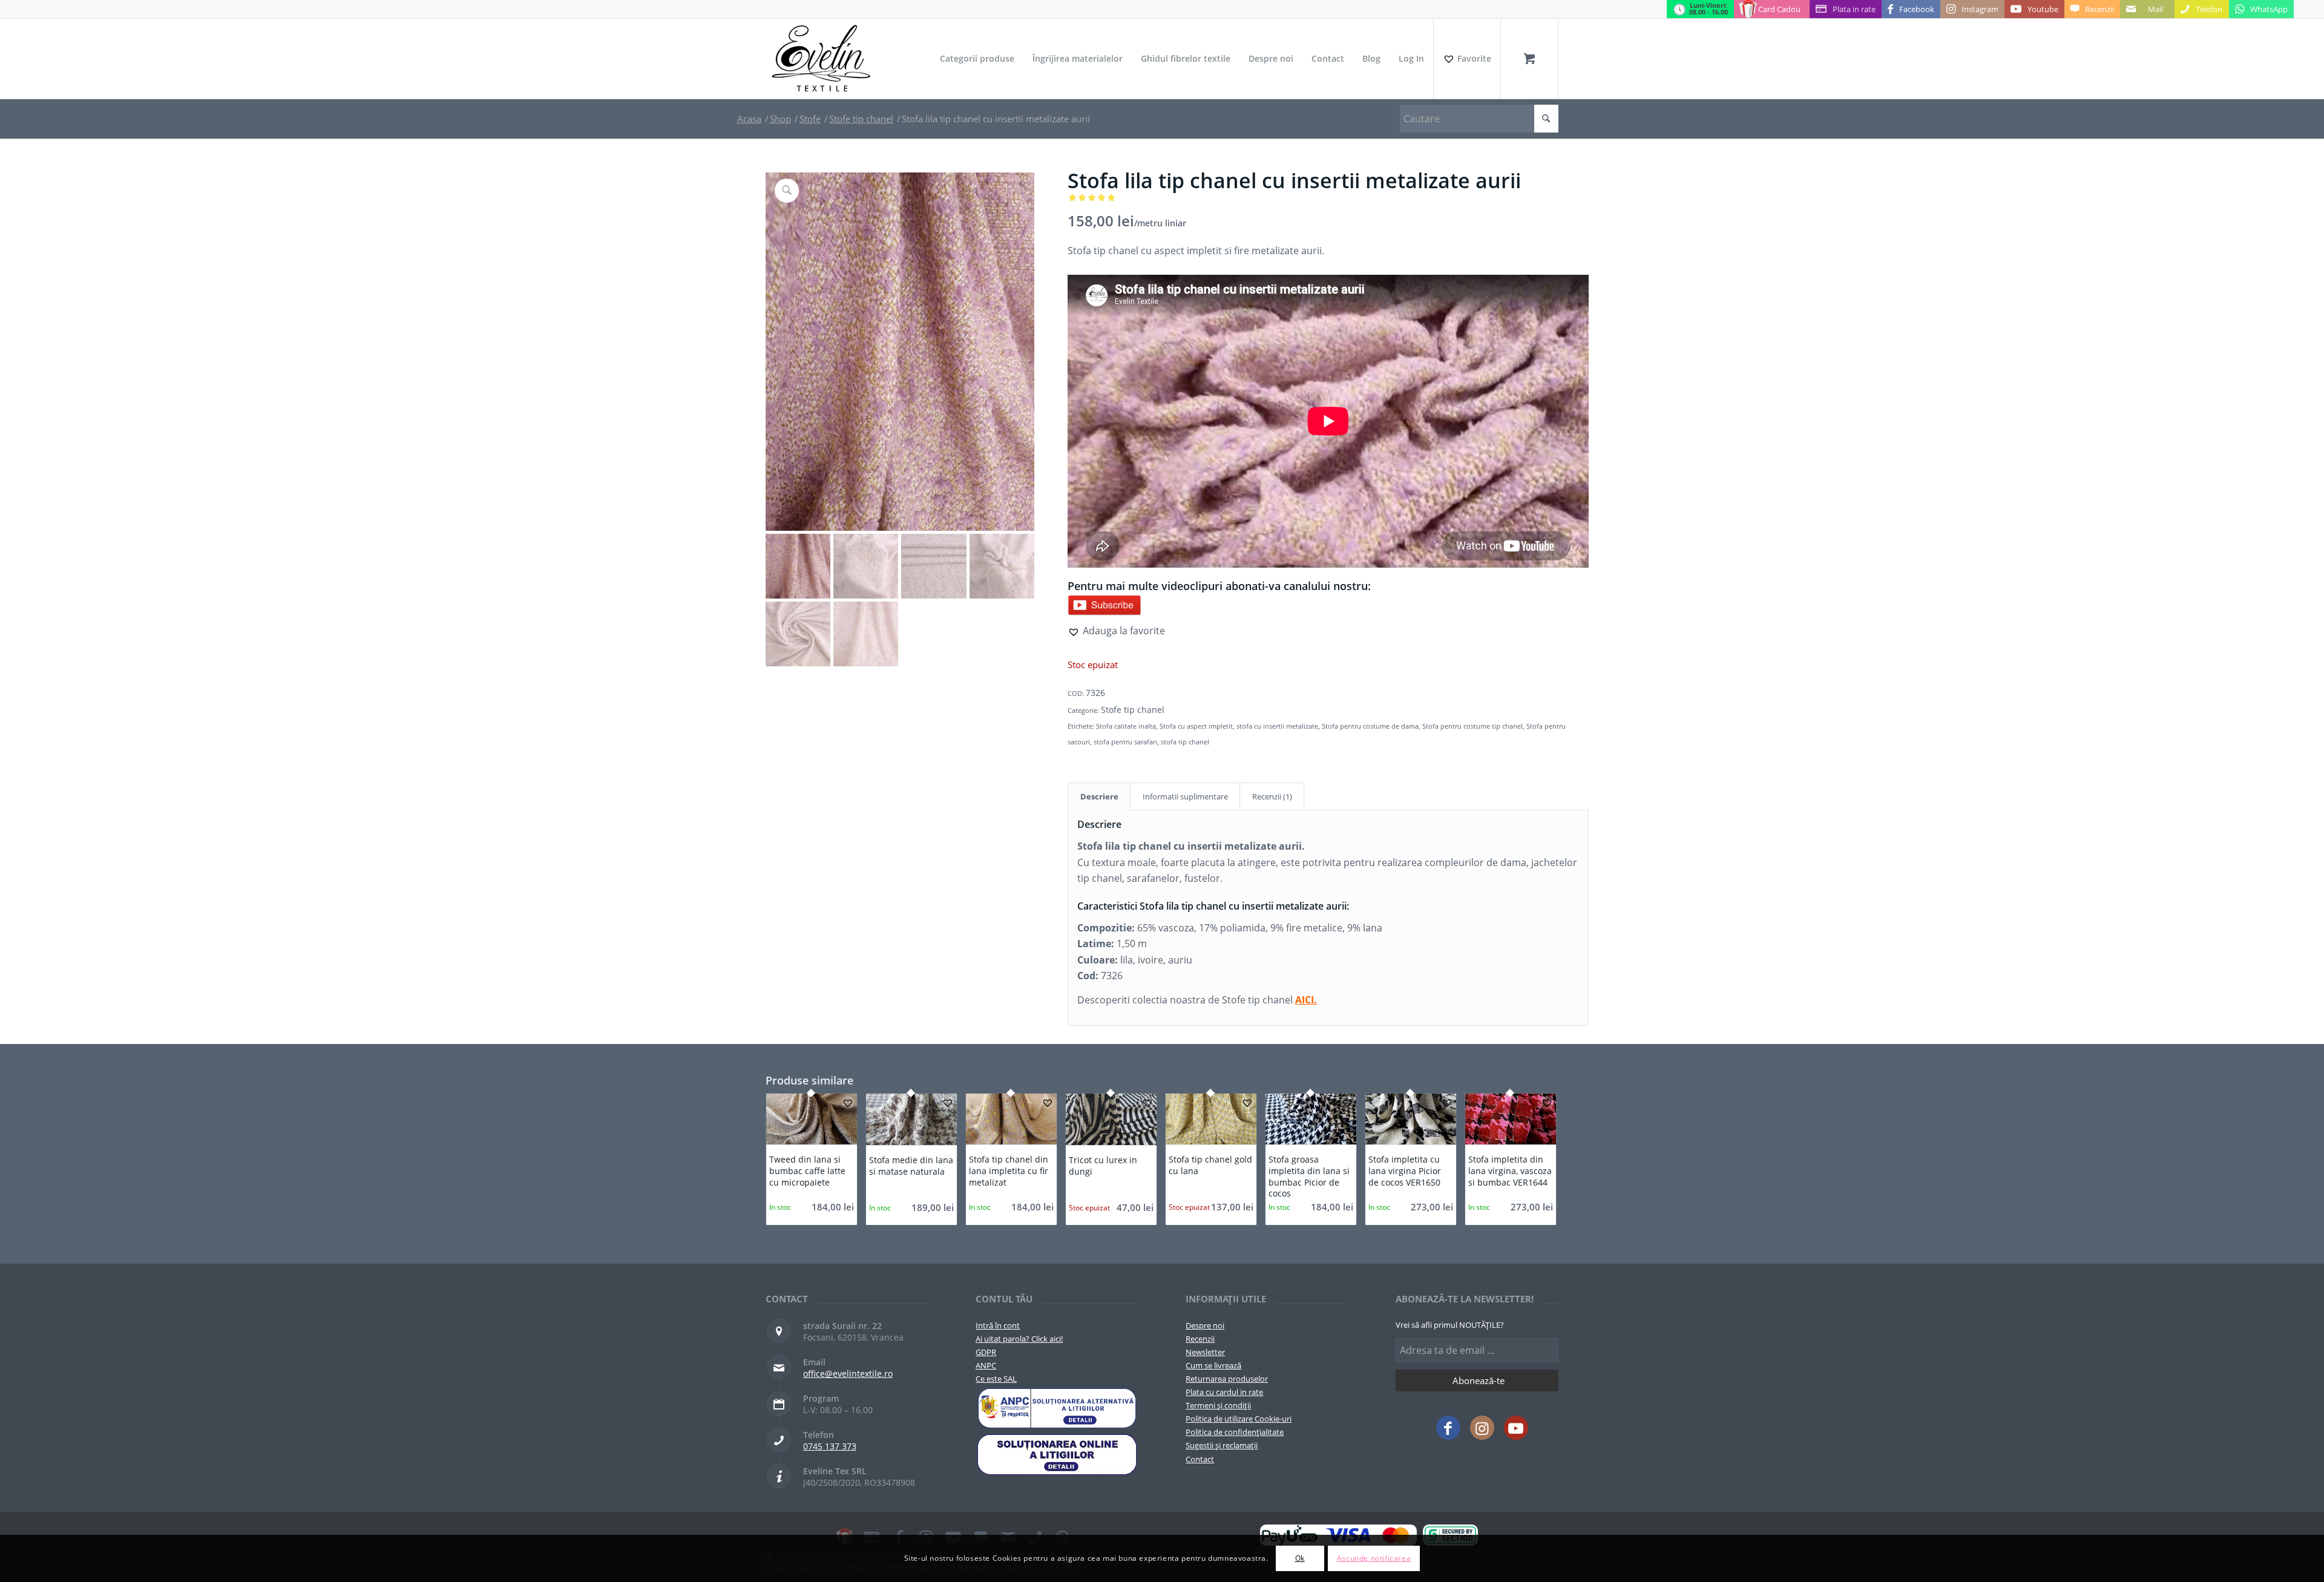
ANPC (986, 1365)
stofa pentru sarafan (1125, 742)
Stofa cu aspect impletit (1196, 726)
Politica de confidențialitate (1235, 1432)
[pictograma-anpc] (1057, 1408)
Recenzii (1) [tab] (1272, 796)
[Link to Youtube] (1516, 1428)
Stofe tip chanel (1133, 710)
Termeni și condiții (1218, 1405)
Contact (1200, 1459)
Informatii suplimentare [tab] (1185, 796)
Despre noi (1205, 1325)
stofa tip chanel (1185, 742)
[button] (1116, 631)
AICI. (1306, 1000)
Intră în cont (998, 1325)
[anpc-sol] (1057, 1454)
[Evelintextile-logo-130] (822, 59)
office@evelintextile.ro (848, 1374)
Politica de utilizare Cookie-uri (1239, 1419)
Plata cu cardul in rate (1224, 1392)
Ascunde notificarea (1374, 1558)
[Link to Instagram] (1482, 1428)
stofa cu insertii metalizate (1277, 726)
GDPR (986, 1352)
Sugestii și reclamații (1222, 1445)
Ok (1300, 1558)
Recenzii (1200, 1339)
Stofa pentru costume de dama (1370, 726)
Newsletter (1205, 1352)
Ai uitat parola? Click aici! (1019, 1339)
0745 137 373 (830, 1446)
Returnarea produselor (1227, 1379)
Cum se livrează (1213, 1365)
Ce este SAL (996, 1379)
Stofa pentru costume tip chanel (1472, 726)
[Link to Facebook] (1448, 1428)
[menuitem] (977, 59)
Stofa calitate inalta (1126, 726)
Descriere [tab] (1099, 796)
